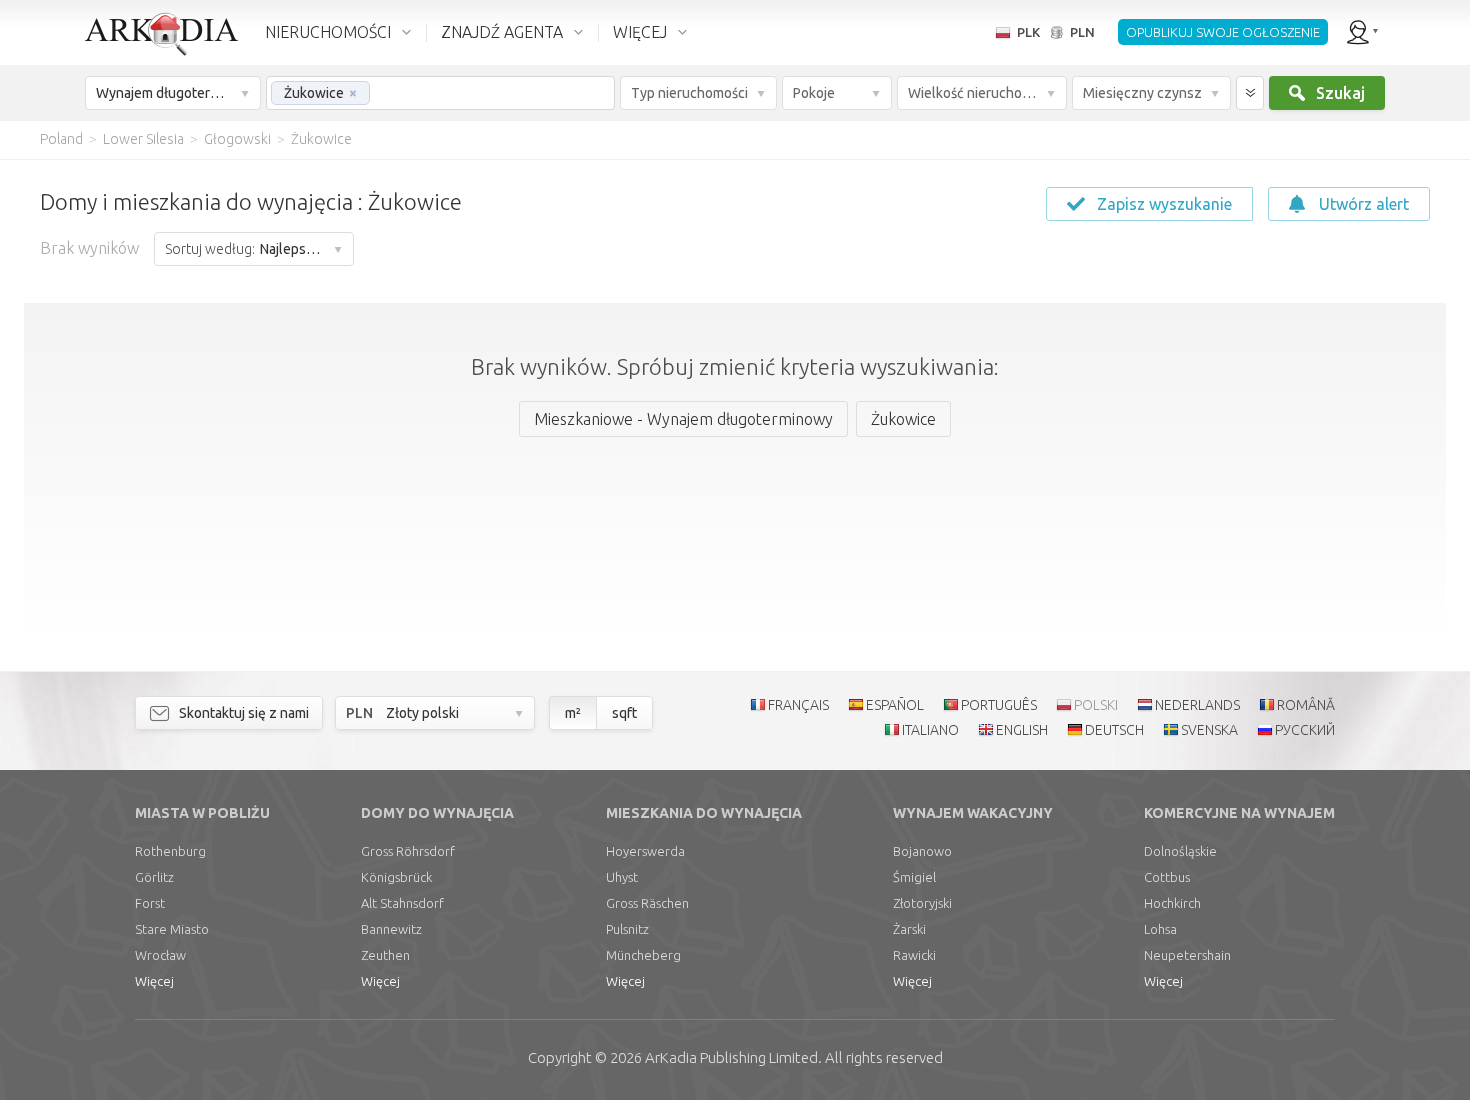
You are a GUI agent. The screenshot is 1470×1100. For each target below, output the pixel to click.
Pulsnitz (627, 929)
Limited (731, 1057)
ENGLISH (1022, 730)
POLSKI (1096, 705)
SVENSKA (1209, 730)
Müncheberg (643, 955)
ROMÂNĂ (1306, 705)
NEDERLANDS (1197, 705)
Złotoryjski (922, 903)
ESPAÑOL (895, 705)
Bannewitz (391, 929)
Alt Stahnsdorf (402, 903)
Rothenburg (170, 851)
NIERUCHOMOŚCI (328, 32)
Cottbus (1167, 877)
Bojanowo (922, 851)
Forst (150, 903)
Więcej (154, 981)
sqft (624, 713)
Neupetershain (1187, 955)
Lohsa (1160, 929)
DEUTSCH (1114, 730)
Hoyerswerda (645, 851)
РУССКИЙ (1305, 730)
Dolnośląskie (1180, 851)
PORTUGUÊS (999, 705)
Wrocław (160, 955)
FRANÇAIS (798, 705)
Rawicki (914, 955)
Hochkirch (1172, 903)
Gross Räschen (647, 903)
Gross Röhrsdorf (408, 851)
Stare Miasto (172, 929)
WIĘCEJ (640, 32)
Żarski (909, 929)
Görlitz (154, 877)
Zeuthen (385, 955)
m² (573, 713)
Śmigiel (914, 877)
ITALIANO (930, 730)
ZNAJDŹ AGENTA (502, 32)
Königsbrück (396, 877)
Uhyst (622, 877)
